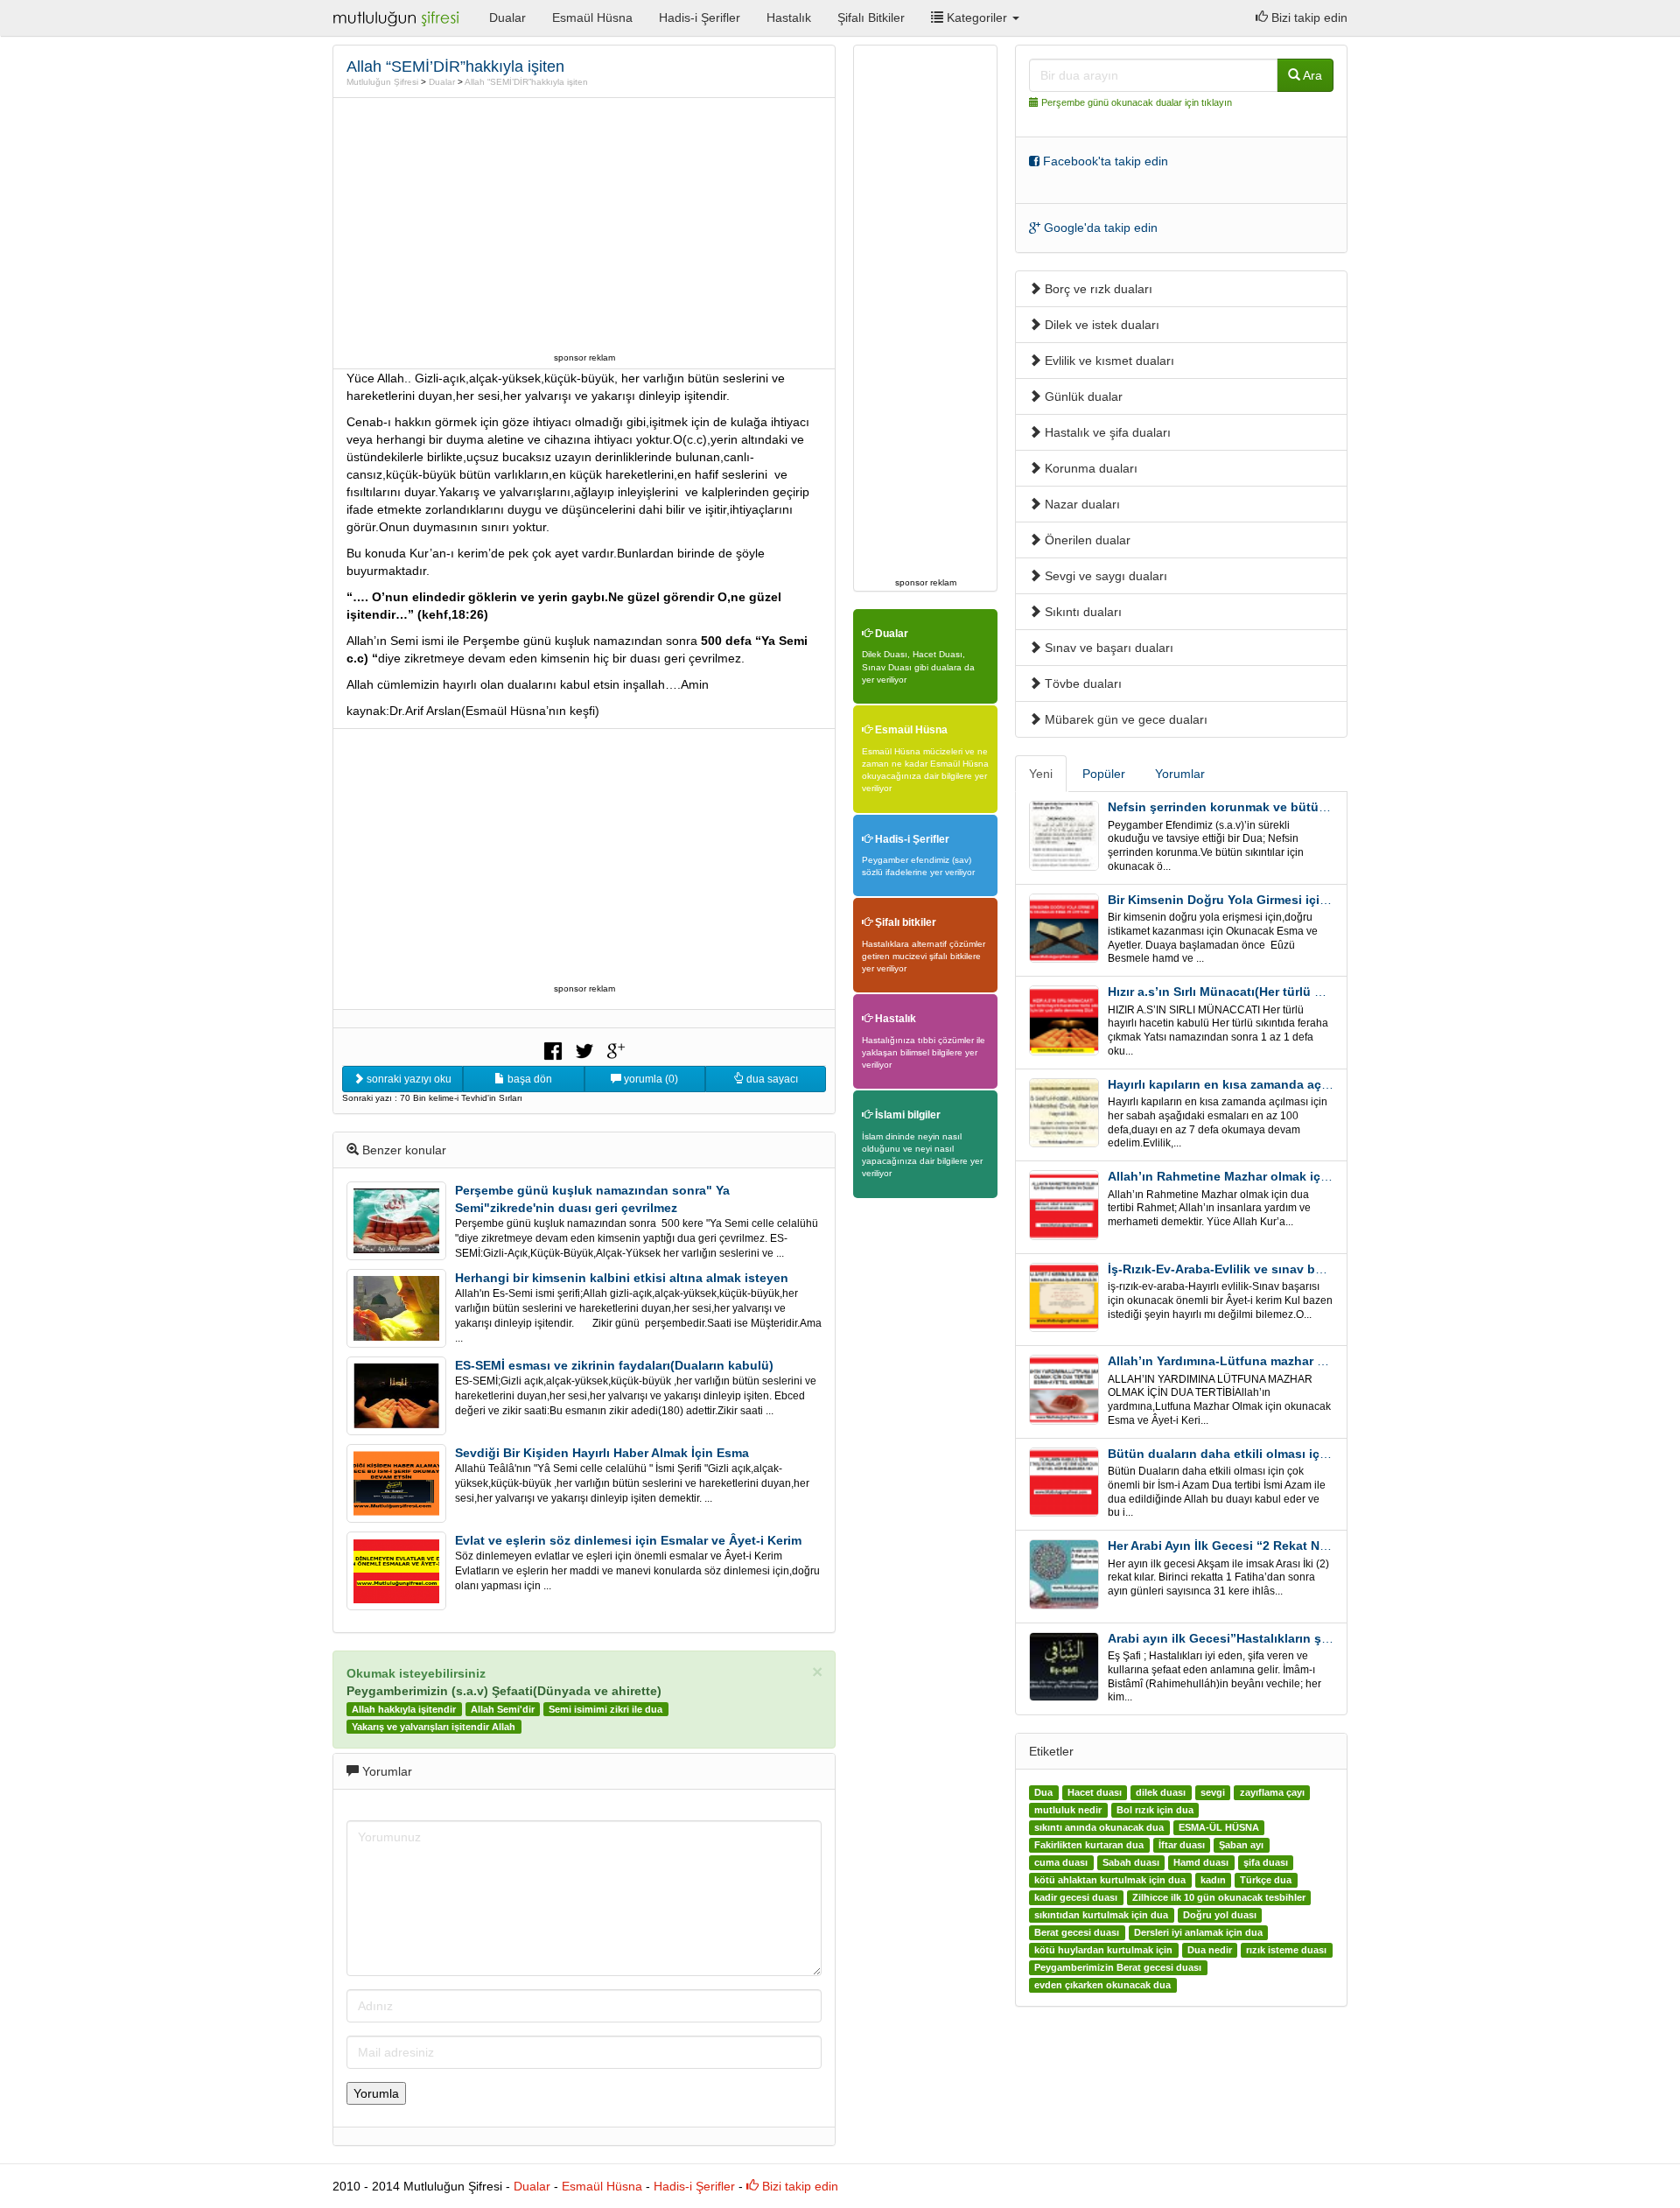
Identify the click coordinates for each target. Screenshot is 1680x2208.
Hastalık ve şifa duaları (1106, 432)
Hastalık (789, 18)
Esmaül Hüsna (592, 18)
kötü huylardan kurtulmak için (1103, 1950)
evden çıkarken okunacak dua (1102, 1985)
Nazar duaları (1081, 504)
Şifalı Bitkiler (871, 18)
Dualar (507, 18)
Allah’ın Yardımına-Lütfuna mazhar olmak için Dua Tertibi (1277, 1361)
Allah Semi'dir (503, 1709)
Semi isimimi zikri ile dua (605, 1709)
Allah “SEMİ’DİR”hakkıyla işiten (526, 82)
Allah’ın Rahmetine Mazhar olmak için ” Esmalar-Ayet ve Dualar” (1298, 1176)
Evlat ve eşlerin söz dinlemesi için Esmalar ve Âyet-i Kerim (628, 1540)
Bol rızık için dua (1155, 1810)
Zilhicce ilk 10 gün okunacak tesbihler (1219, 1897)
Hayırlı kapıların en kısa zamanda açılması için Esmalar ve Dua (1292, 1084)
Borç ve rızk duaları (1097, 289)
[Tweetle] (584, 1049)
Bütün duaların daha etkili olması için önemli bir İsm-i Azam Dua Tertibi (1319, 1454)
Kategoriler (977, 18)
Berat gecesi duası (1077, 1932)
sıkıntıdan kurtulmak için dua (1101, 1915)
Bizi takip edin (1308, 18)
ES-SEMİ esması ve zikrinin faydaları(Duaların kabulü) (614, 1365)
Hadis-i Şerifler (700, 18)
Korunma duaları (1089, 468)
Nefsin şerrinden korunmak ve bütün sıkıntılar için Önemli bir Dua (1303, 807)
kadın (1213, 1880)
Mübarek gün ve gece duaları (1124, 719)
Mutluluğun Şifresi (382, 82)
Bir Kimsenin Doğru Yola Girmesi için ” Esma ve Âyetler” (1275, 900)
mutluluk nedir (1068, 1810)
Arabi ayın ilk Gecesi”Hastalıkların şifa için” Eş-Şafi (1260, 1638)
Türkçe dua (1266, 1880)
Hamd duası (1201, 1862)
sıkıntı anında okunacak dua (1099, 1827)
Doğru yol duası (1220, 1915)
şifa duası (1266, 1862)
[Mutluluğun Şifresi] (398, 18)
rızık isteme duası (1286, 1950)
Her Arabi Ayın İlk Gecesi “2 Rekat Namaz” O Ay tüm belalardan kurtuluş (1320, 1546)
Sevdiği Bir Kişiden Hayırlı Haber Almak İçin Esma (602, 1453)
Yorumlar (1180, 774)
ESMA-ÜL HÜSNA (1219, 1827)
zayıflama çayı (1272, 1792)
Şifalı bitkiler (904, 922)
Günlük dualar (1082, 396)
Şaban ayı (1241, 1845)
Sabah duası (1131, 1862)
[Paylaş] (553, 1049)
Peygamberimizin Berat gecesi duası (1118, 1967)
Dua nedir (1210, 1950)
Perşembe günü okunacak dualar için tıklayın (1137, 102)
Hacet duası (1095, 1792)
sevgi (1213, 1792)
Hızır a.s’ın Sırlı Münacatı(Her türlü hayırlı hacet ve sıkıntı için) (1291, 992)
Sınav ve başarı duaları (1107, 648)
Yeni (1041, 774)
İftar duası (1182, 1845)
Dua (1043, 1792)
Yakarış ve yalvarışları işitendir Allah (434, 1727)
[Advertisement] (584, 225)
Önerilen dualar (1086, 540)
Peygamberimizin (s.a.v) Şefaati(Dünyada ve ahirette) (504, 1691)
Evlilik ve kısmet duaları (1108, 361)
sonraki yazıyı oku (408, 1079)
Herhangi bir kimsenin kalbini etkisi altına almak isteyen (622, 1278)
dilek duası (1161, 1792)
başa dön (528, 1079)
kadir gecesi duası (1076, 1897)
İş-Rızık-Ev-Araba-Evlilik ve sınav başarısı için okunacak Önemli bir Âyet (1323, 1269)
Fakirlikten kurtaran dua (1089, 1845)
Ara (1311, 75)
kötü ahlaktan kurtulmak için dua (1110, 1880)
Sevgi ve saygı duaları (1104, 576)
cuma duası (1061, 1862)
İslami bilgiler (906, 1115)
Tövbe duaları (1081, 683)
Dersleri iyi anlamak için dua (1198, 1932)
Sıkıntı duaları (1081, 612)
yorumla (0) (650, 1079)
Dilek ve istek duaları (1100, 325)
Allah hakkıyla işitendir (404, 1709)
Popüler (1104, 774)
